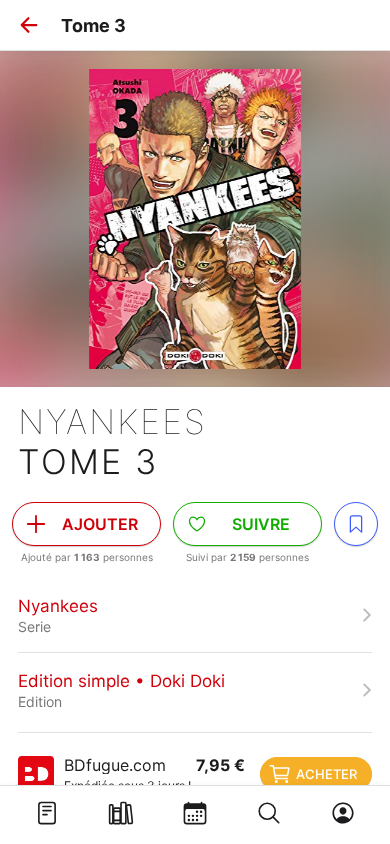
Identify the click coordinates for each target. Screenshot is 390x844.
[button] (29, 25)
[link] (195, 615)
